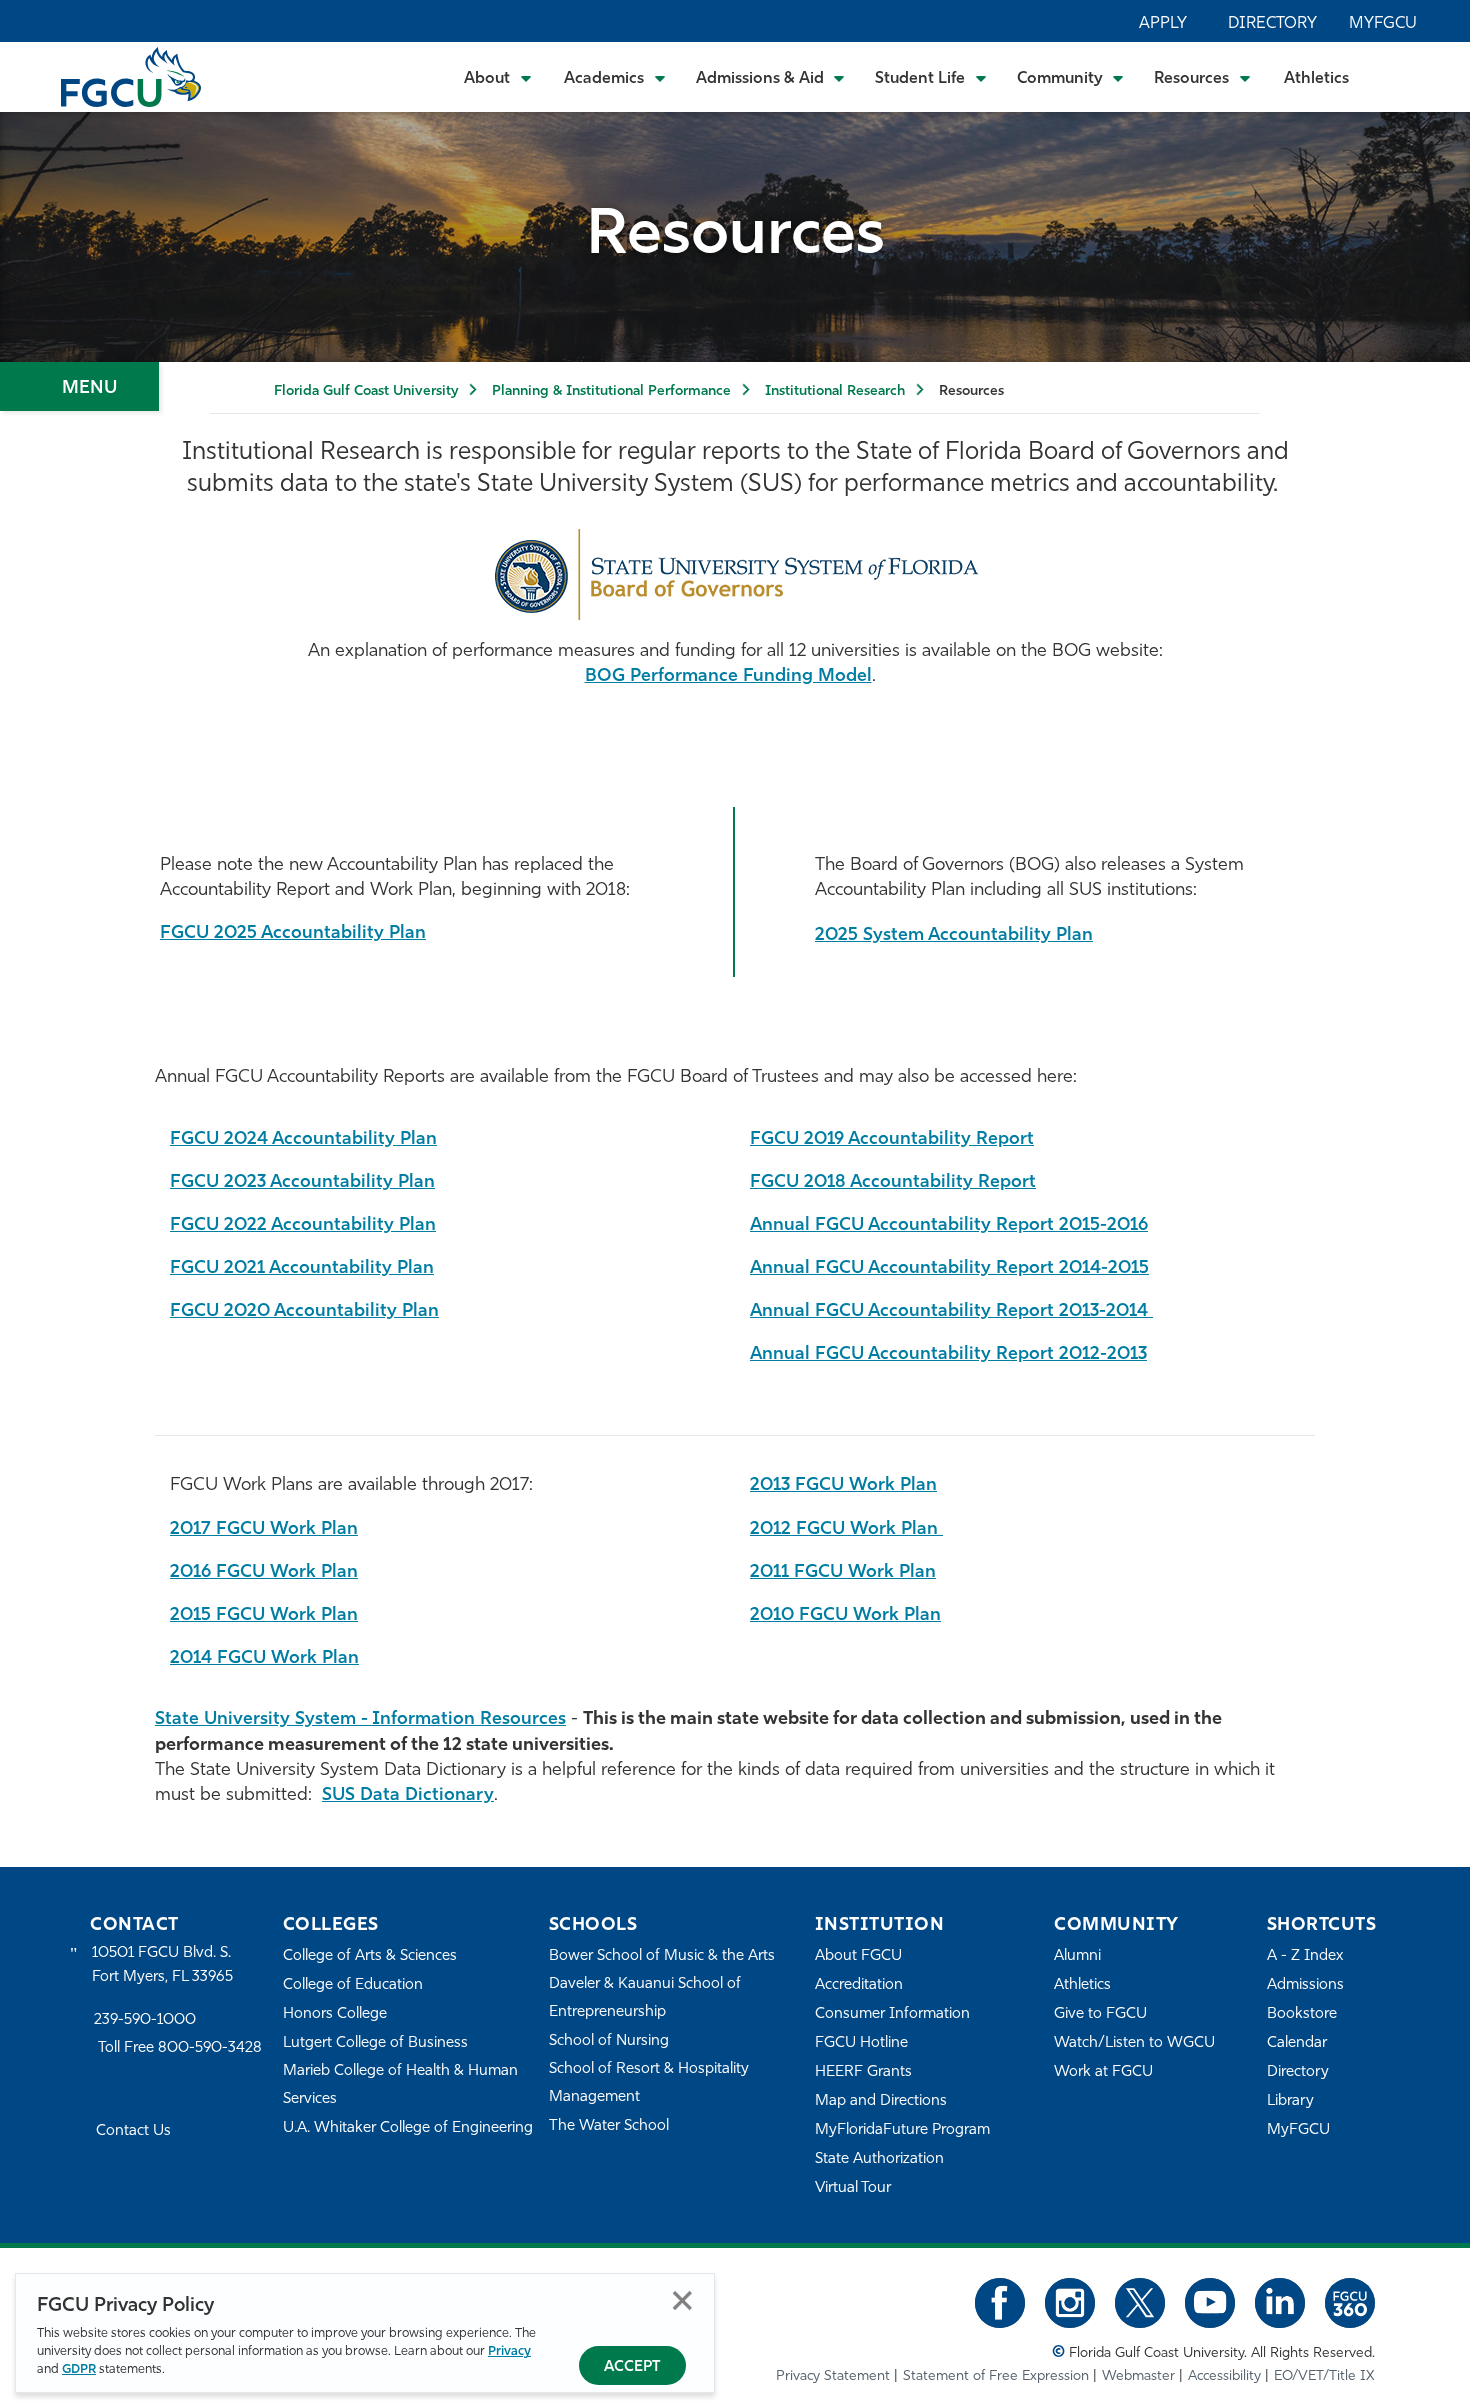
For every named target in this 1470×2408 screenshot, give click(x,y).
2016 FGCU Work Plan (264, 1573)
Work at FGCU (1103, 2072)
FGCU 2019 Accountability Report (892, 1140)
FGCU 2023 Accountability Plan (302, 1183)
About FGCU (858, 1956)
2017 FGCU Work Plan (264, 1530)
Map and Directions (881, 2101)
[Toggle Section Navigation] (79, 386)
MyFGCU (1383, 24)
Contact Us (133, 2131)
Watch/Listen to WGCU (1134, 2043)
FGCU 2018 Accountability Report (893, 1183)
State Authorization (879, 2159)
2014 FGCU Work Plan (264, 1659)
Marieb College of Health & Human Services (400, 2085)
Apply (1163, 24)
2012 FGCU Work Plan (846, 1530)
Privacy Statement (833, 2376)
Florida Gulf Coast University (366, 391)
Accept (632, 2367)
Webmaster (1138, 2376)
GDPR (79, 2369)
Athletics (1316, 79)
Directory (1272, 24)
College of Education (353, 1985)
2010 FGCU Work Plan (845, 1616)
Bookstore (1302, 2014)
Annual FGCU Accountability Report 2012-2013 (948, 1355)
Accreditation (859, 1985)
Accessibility (1224, 2376)
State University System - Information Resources (360, 1720)
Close (682, 2300)
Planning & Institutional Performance (611, 391)
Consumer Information (892, 2014)
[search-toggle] (1400, 76)
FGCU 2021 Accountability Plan (302, 1269)
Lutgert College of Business (375, 2043)
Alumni (1077, 1956)
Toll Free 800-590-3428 (180, 2048)
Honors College (335, 2014)
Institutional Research (835, 391)
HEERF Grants (863, 2072)
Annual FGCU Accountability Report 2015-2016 (949, 1226)
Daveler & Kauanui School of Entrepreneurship (645, 1998)
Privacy (509, 2351)
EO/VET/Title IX (1324, 2376)
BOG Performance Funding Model (728, 677)
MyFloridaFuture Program (902, 2130)
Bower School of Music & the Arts (662, 1956)
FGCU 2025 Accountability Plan (293, 934)
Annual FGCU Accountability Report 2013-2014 (951, 1312)
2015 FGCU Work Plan (264, 1616)
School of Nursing (609, 2041)
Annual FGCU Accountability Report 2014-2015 (949, 1269)
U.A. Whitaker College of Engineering (408, 2128)
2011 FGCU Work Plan (843, 1573)
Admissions (1305, 1985)
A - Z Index (1305, 1956)
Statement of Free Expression (996, 2376)
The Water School (609, 2126)
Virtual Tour (853, 2188)
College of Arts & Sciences (370, 1956)
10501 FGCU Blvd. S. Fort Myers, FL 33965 (162, 1965)
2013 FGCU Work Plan (843, 1486)
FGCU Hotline (861, 2043)
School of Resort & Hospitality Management (649, 2083)
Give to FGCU (1100, 2014)
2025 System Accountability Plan (954, 936)
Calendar (1297, 2043)
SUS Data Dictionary (408, 1796)
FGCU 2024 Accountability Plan (303, 1140)
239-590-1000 (145, 2020)
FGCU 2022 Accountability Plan (303, 1226)
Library (1290, 2101)
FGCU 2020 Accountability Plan (304, 1312)
